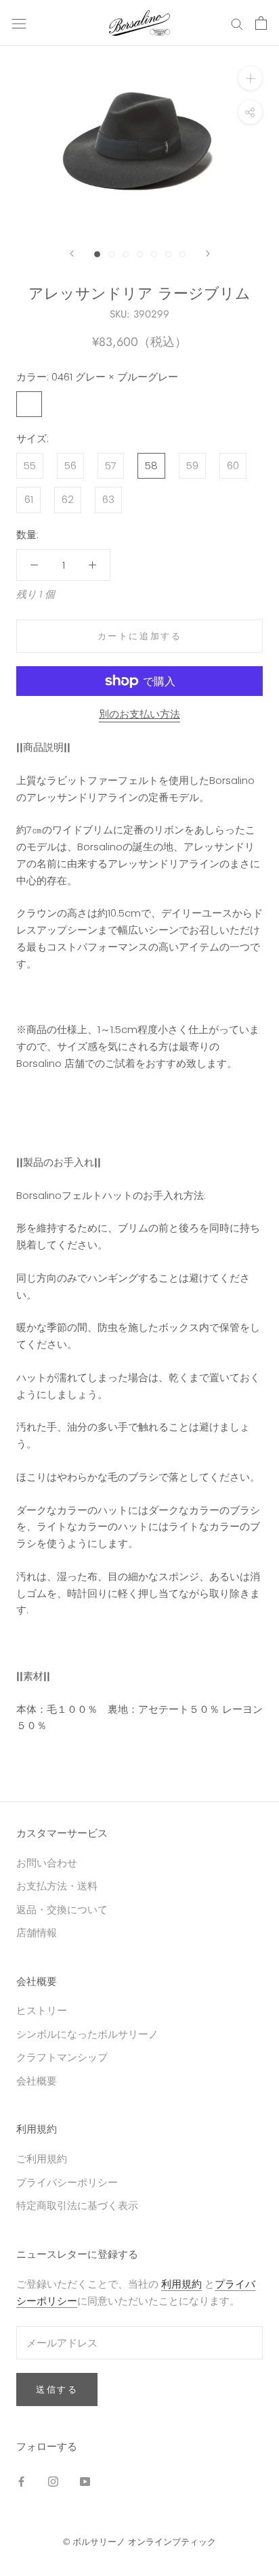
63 (108, 499)
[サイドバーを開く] (19, 23)
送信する (57, 2389)
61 (29, 499)
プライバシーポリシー (67, 2182)
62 (68, 499)
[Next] (208, 254)
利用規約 (181, 2284)
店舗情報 (37, 1933)
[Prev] (72, 254)
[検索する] (237, 23)
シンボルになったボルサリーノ (87, 2034)
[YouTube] (85, 2482)
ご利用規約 (42, 2159)
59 (192, 465)
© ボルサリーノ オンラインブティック (139, 2542)
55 (30, 465)
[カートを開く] (261, 23)
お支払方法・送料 (57, 1886)
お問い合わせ (47, 1863)
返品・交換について (62, 1909)
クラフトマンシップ (62, 2057)
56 (70, 465)
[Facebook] (21, 2482)
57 (111, 465)
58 (151, 465)
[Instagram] (53, 2482)
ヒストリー (42, 2010)
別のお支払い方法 (139, 714)
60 (233, 465)
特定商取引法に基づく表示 (77, 2205)
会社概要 (37, 2081)
